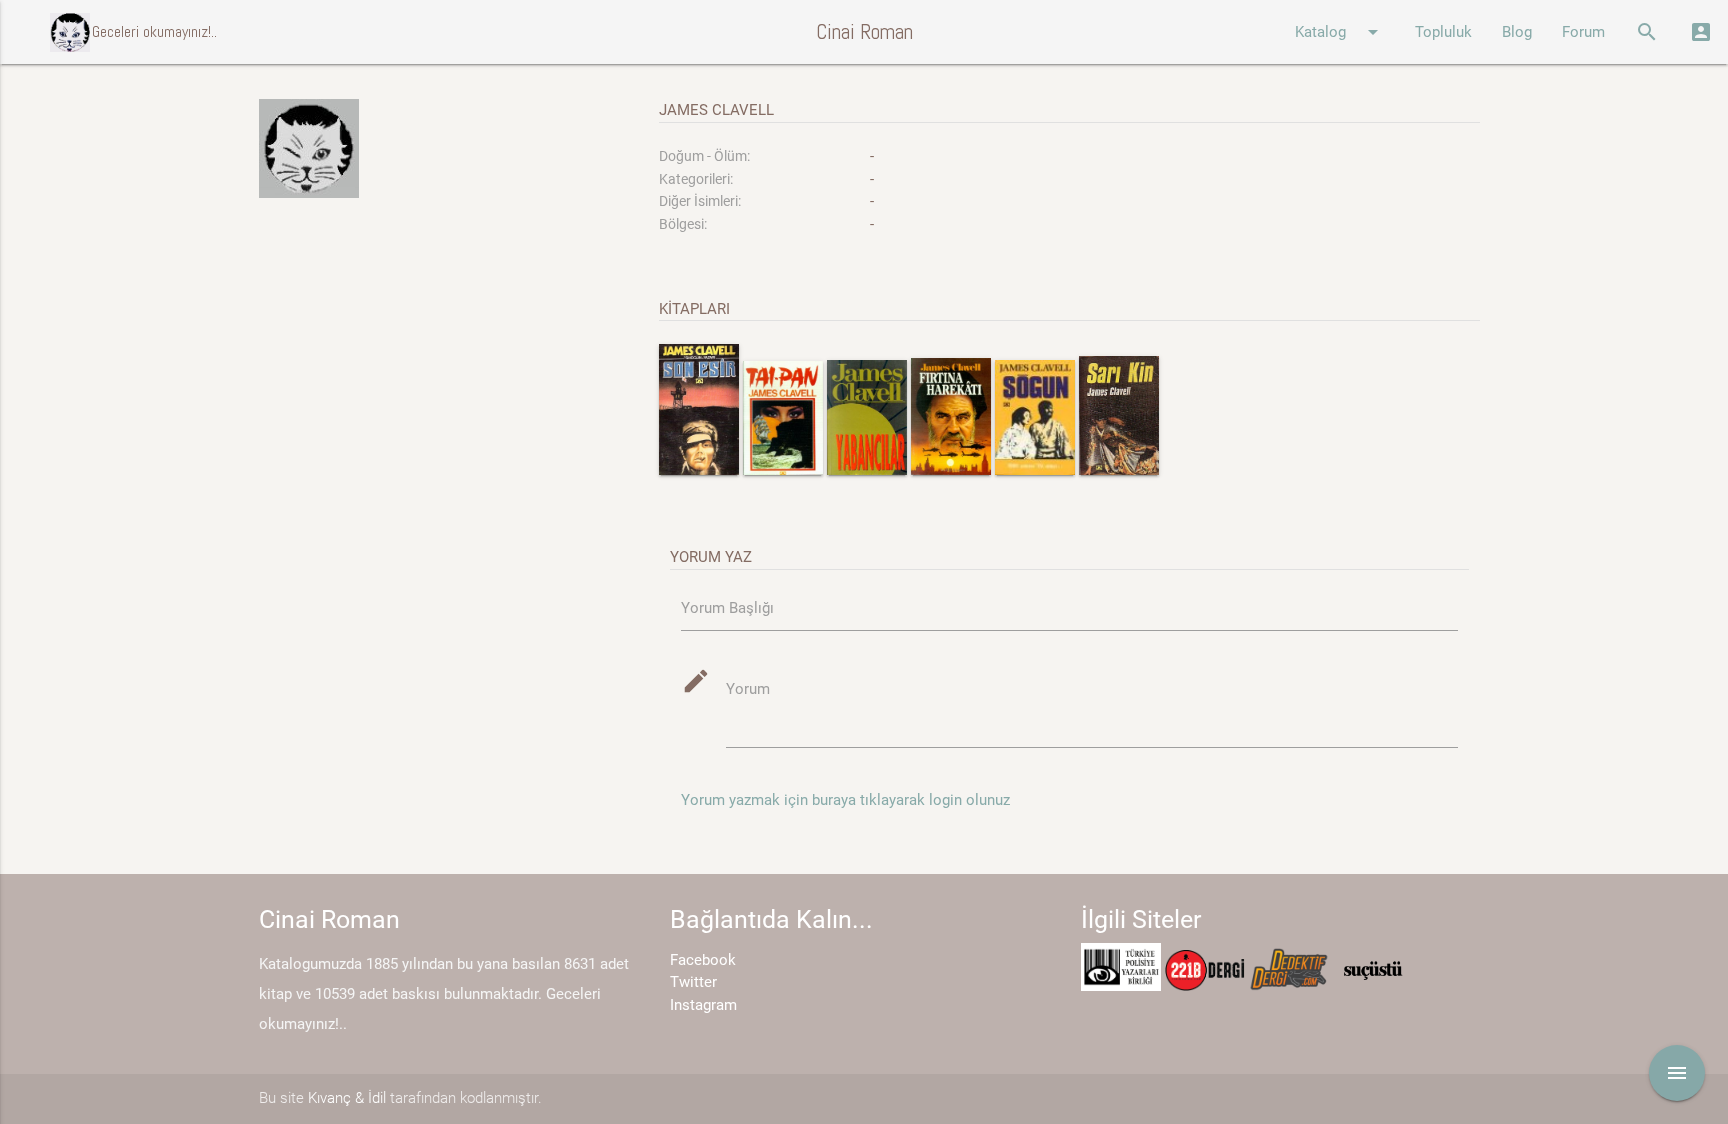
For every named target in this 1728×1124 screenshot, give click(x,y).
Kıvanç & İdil (347, 1098)
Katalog (1340, 32)
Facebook (703, 960)
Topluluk (1443, 32)
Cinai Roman (864, 31)
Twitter (693, 982)
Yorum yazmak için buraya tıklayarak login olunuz (845, 800)
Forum (1583, 32)
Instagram (703, 1005)
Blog (1517, 32)
